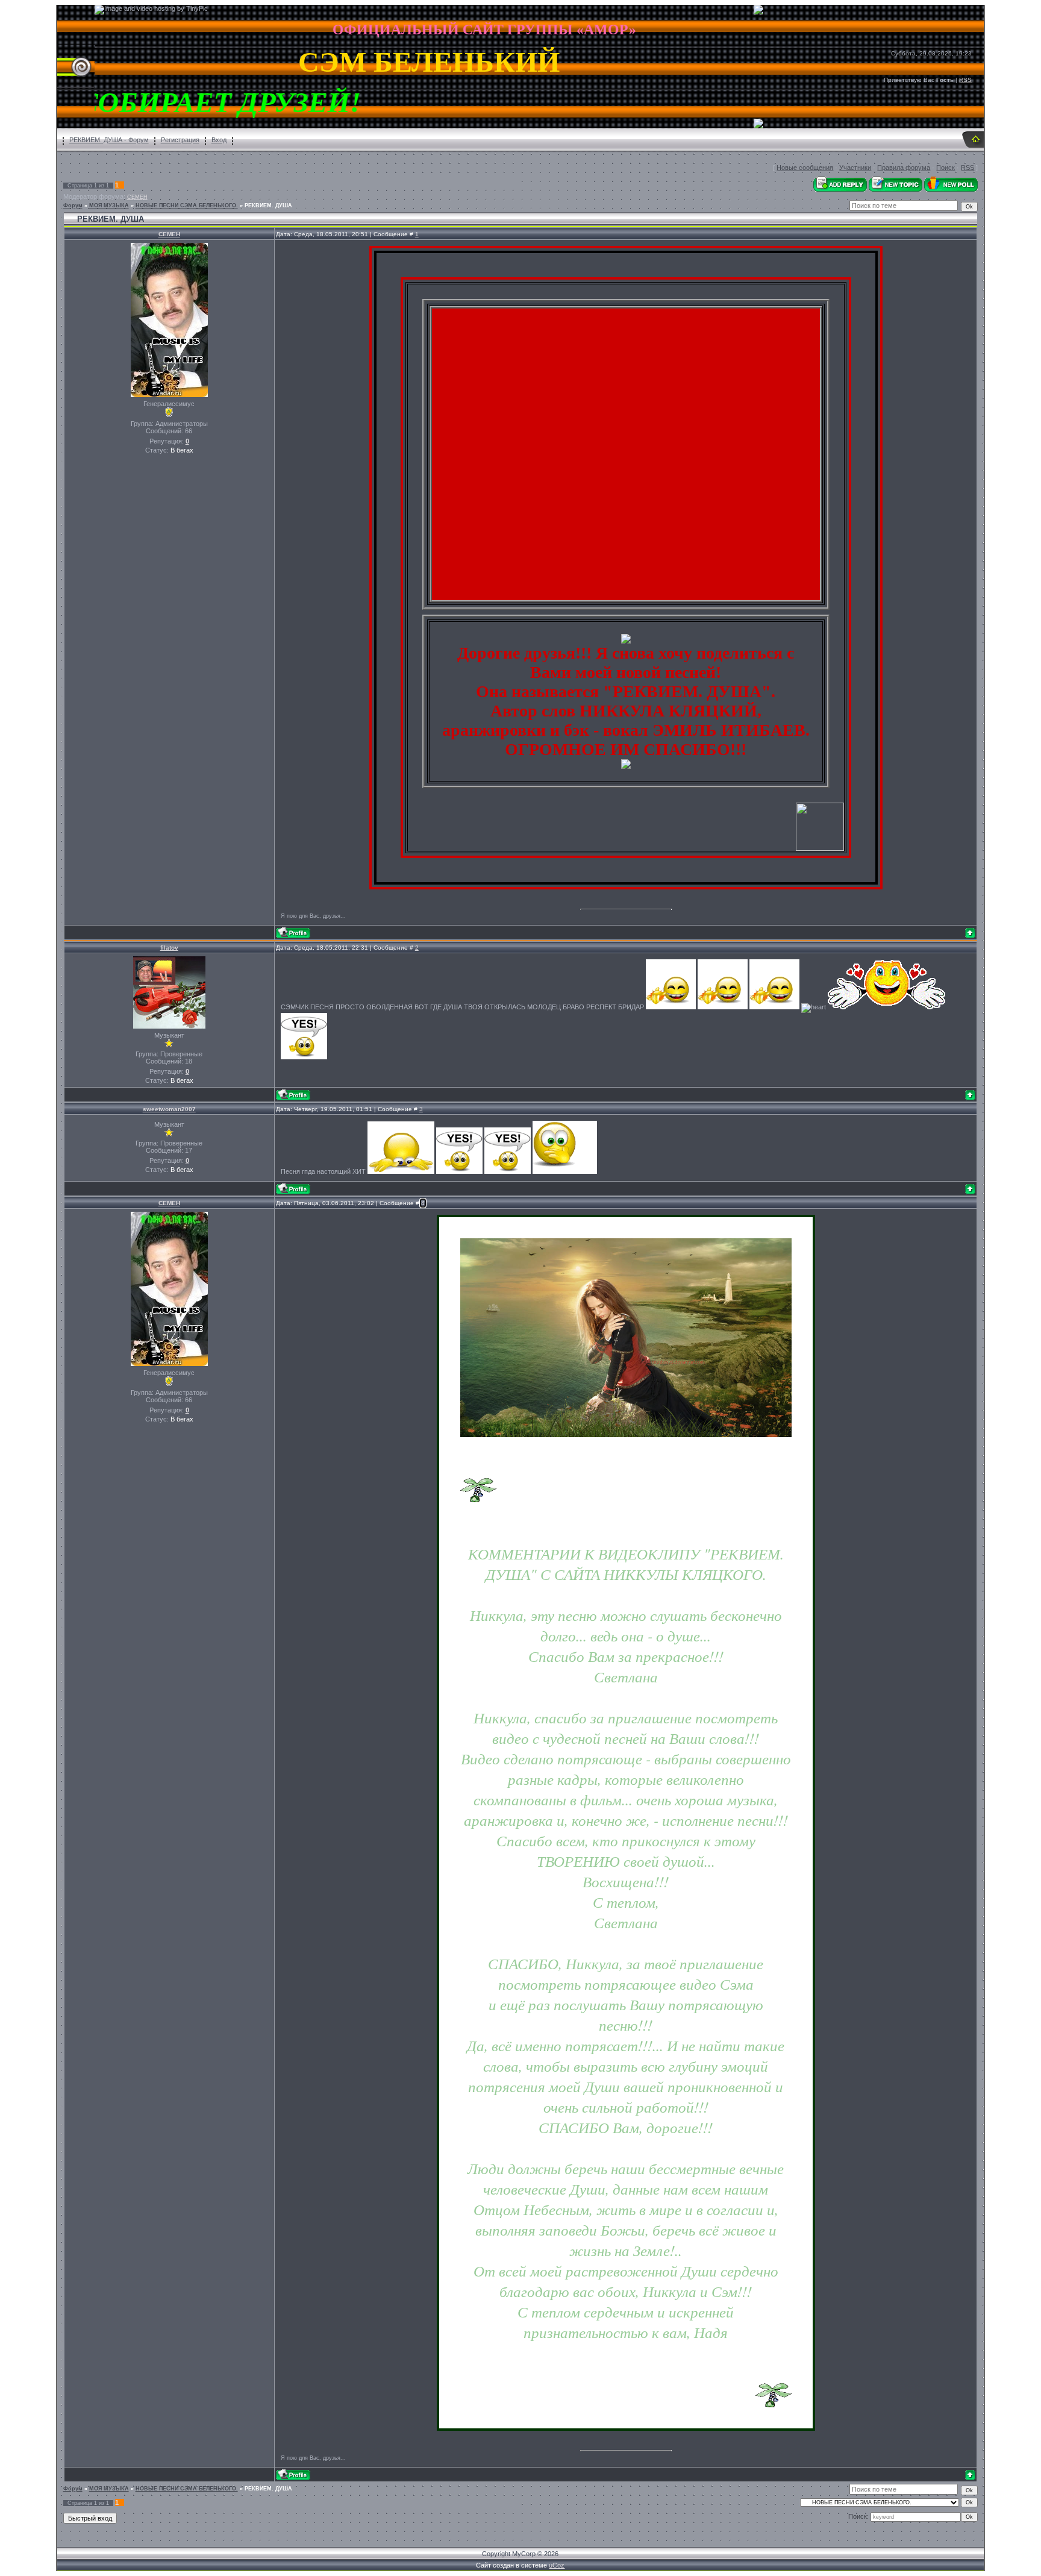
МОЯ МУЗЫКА (109, 205)
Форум (73, 205)
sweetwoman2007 (169, 1109)
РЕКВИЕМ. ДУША (268, 205)
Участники (855, 168)
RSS (965, 80)
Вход (219, 140)
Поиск (946, 168)
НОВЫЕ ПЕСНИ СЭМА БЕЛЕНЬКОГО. (187, 205)
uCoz (557, 2565)
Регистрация (180, 140)
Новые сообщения (805, 168)
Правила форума (904, 168)
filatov (169, 948)
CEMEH (137, 197)
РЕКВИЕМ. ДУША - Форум (109, 140)
